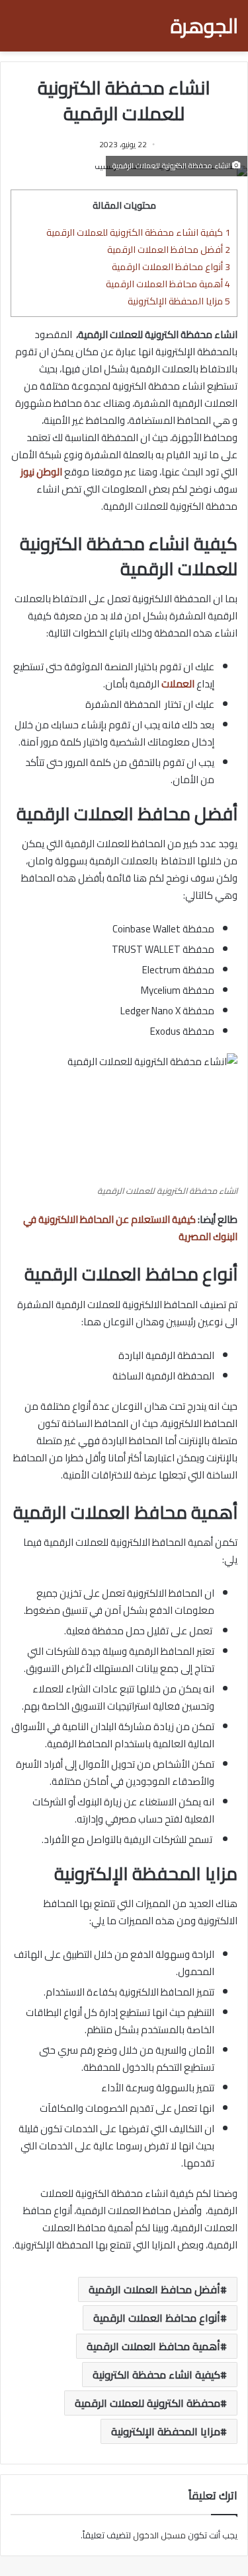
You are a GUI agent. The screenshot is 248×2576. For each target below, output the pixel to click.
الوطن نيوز (41, 472)
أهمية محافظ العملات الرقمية (168, 284)
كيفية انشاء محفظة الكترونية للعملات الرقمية (138, 232)
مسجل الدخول (159, 2535)
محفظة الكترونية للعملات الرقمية (147, 2403)
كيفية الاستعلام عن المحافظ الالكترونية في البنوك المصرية (130, 1228)
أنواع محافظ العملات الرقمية (171, 266)
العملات (178, 684)
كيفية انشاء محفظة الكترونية (156, 2375)
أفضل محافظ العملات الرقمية (169, 249)
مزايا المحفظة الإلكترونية (179, 301)
